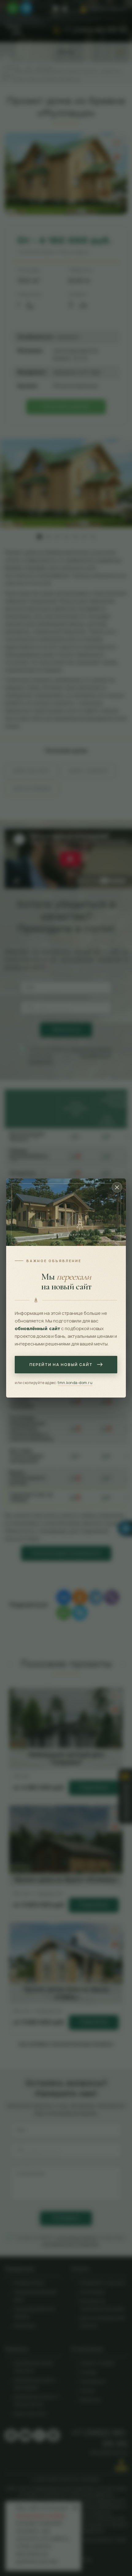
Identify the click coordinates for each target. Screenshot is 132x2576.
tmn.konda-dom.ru (75, 1383)
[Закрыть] (117, 1187)
